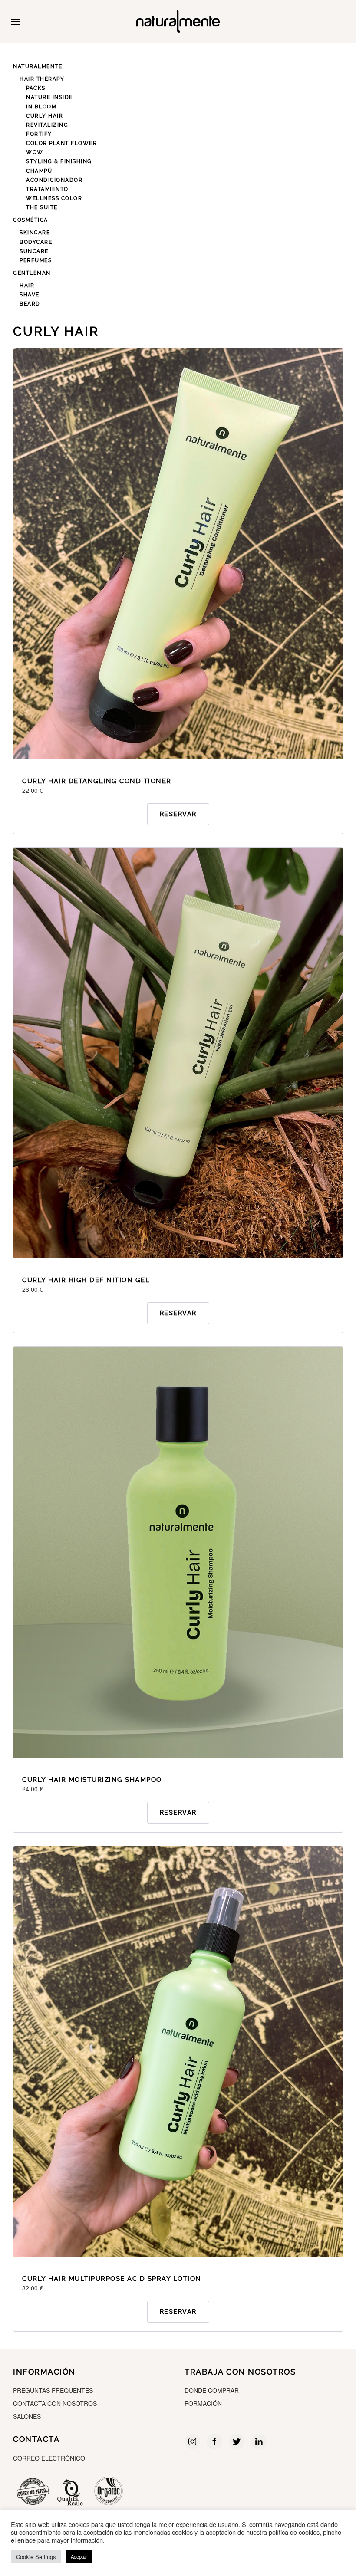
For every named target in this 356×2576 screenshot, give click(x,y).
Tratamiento (47, 189)
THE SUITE (42, 207)
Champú (39, 171)
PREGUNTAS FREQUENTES (53, 2390)
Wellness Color (54, 198)
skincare (35, 233)
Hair (27, 286)
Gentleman (32, 273)
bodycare (36, 242)
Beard (30, 304)
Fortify (39, 134)
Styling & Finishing (59, 161)
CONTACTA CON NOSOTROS (55, 2403)
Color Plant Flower (61, 143)
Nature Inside (49, 97)
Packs (36, 88)
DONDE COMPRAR (212, 2390)
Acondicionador (54, 180)
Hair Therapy (42, 79)
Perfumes (36, 260)
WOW (35, 152)
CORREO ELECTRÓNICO (49, 2458)
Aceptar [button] (79, 2556)
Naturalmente (38, 66)
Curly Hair (44, 116)
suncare (34, 251)
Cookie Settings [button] (36, 2557)
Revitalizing (47, 125)
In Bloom (41, 107)
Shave (30, 295)
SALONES (27, 2416)
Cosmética (31, 220)
